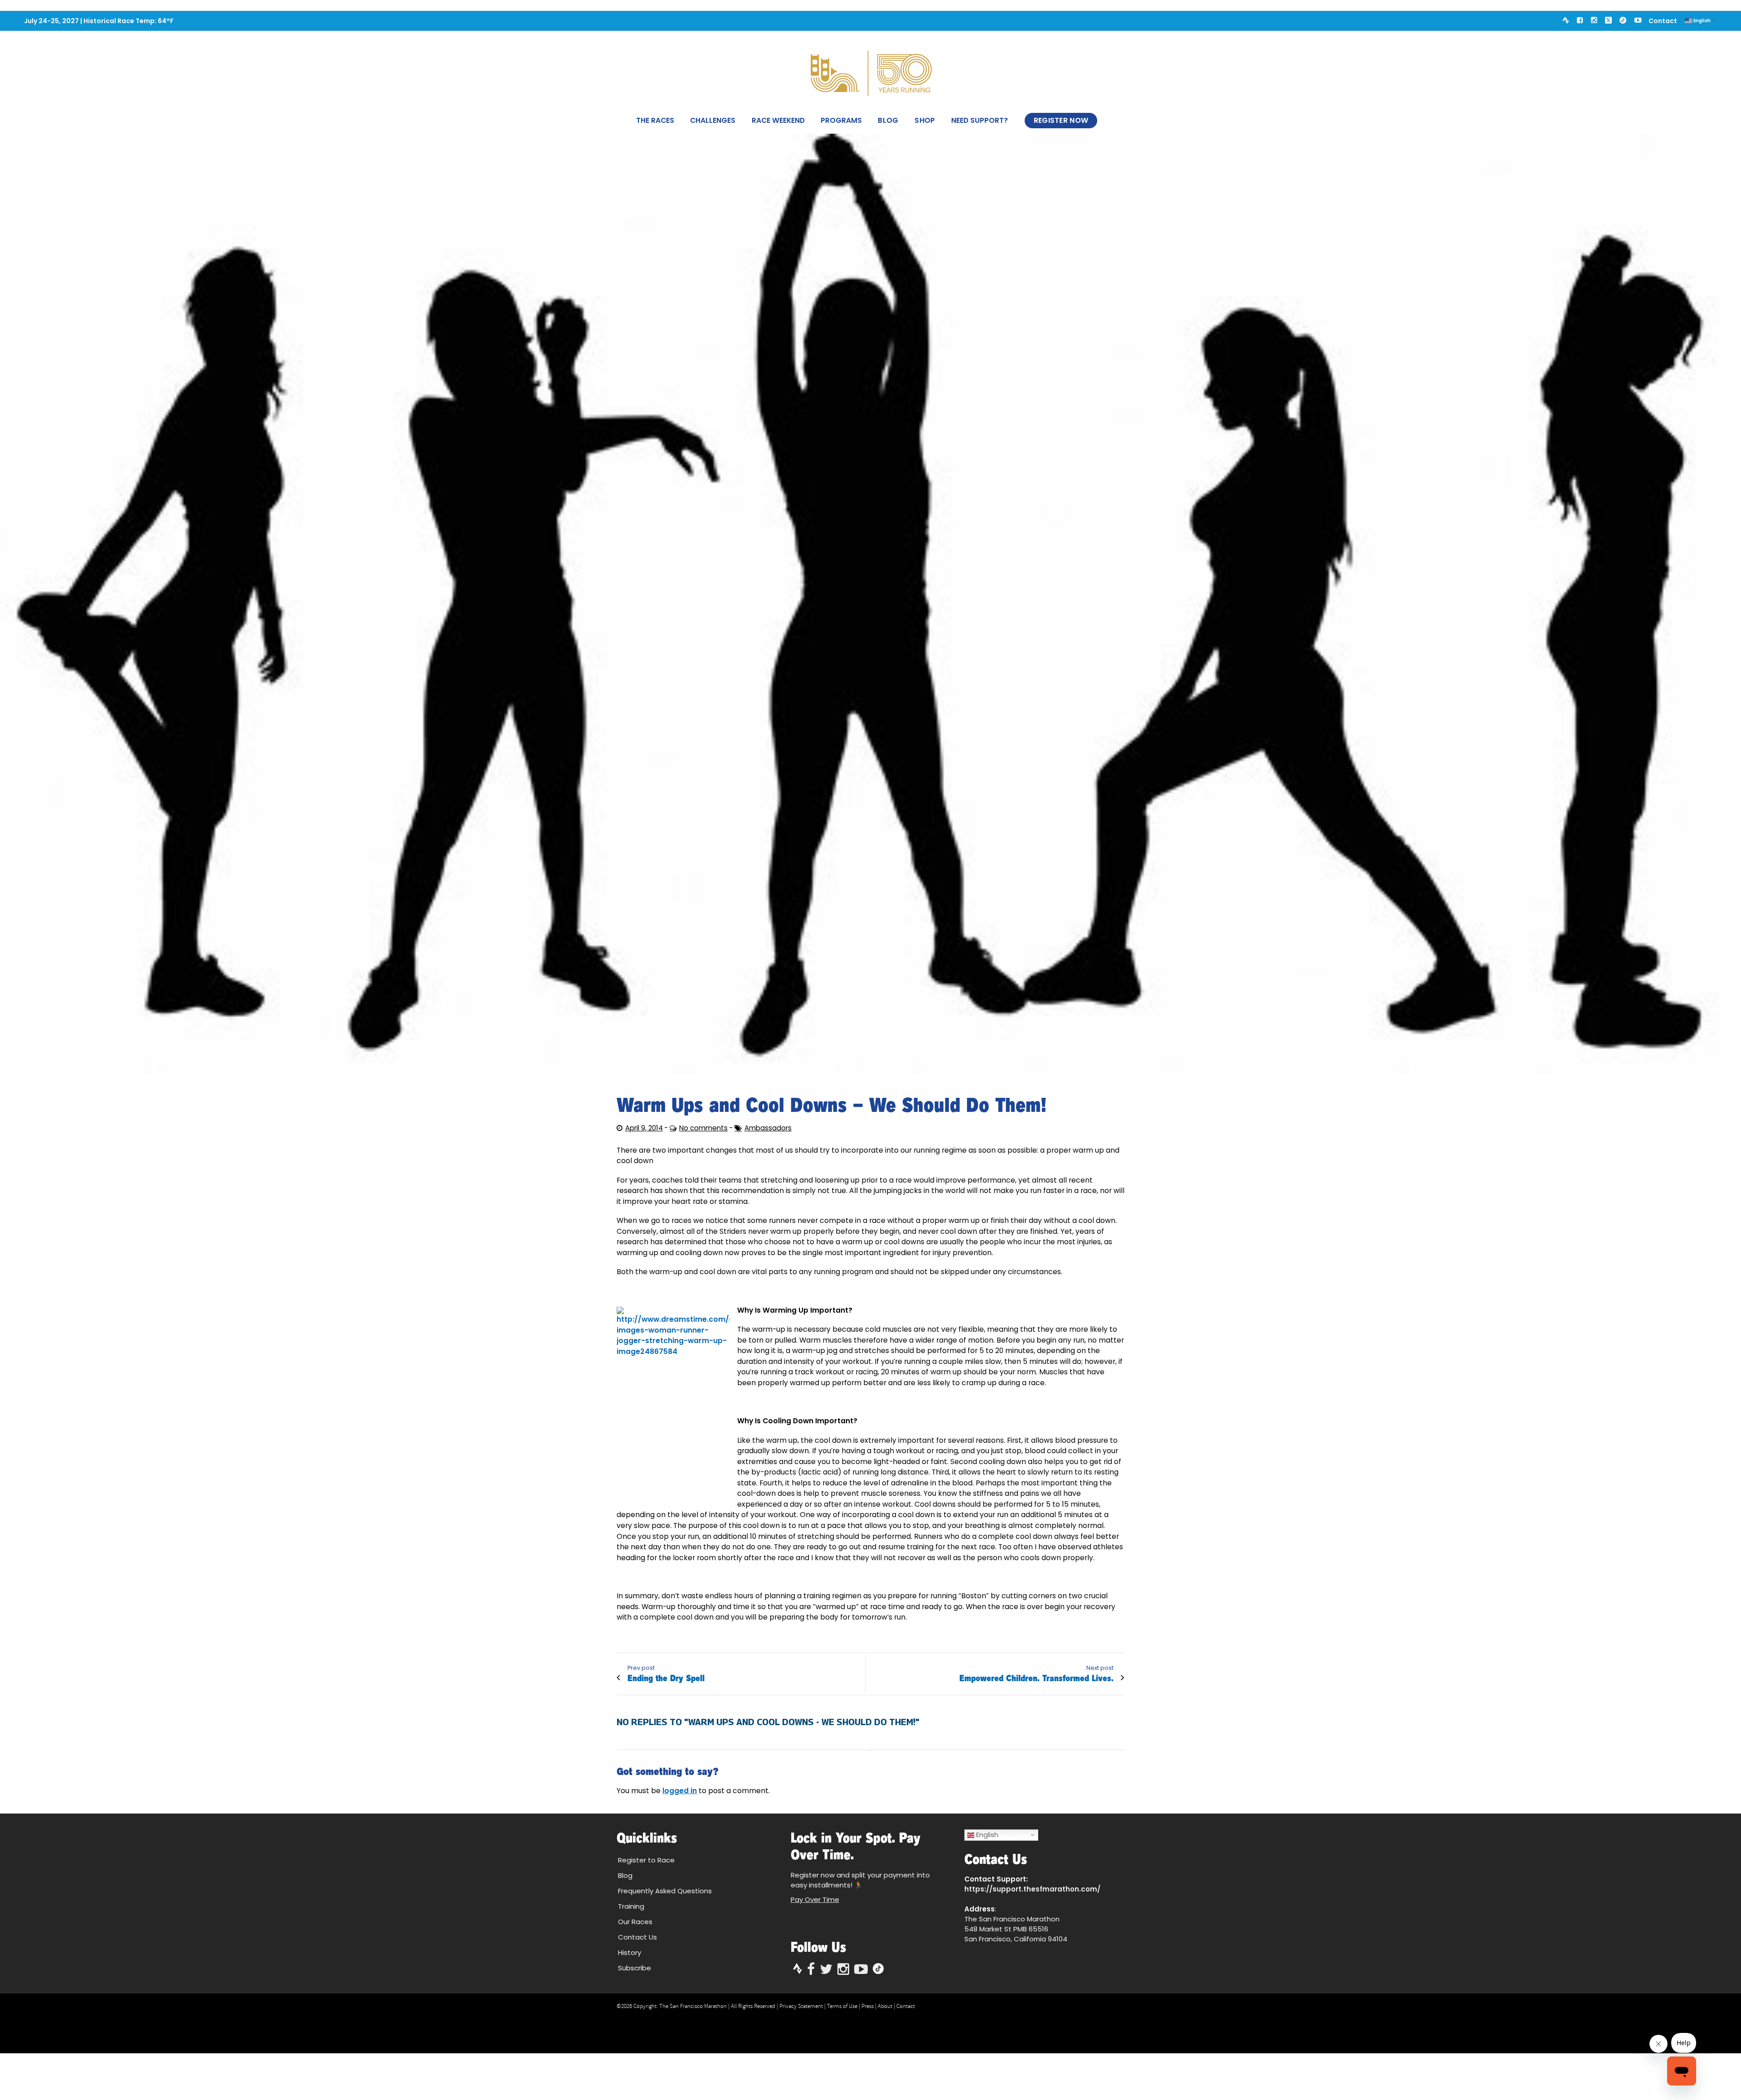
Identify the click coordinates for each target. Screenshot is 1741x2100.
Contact (1663, 21)
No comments (703, 1128)
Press (868, 2006)
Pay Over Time (815, 1899)
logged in (680, 1791)
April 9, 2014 (644, 1128)
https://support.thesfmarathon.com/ (1032, 1889)
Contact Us (637, 1937)
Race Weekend (778, 120)
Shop (925, 120)
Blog (888, 120)
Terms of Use (842, 2006)
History (630, 1952)
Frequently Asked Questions (665, 1891)
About (885, 2006)
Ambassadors (768, 1128)
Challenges (713, 120)
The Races (655, 120)
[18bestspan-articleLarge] (870, 604)
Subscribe (635, 1968)
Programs (841, 120)
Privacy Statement (801, 2006)
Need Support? (980, 120)
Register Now (1061, 120)
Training (631, 1906)
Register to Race (646, 1860)
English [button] (986, 1835)
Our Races (635, 1922)
